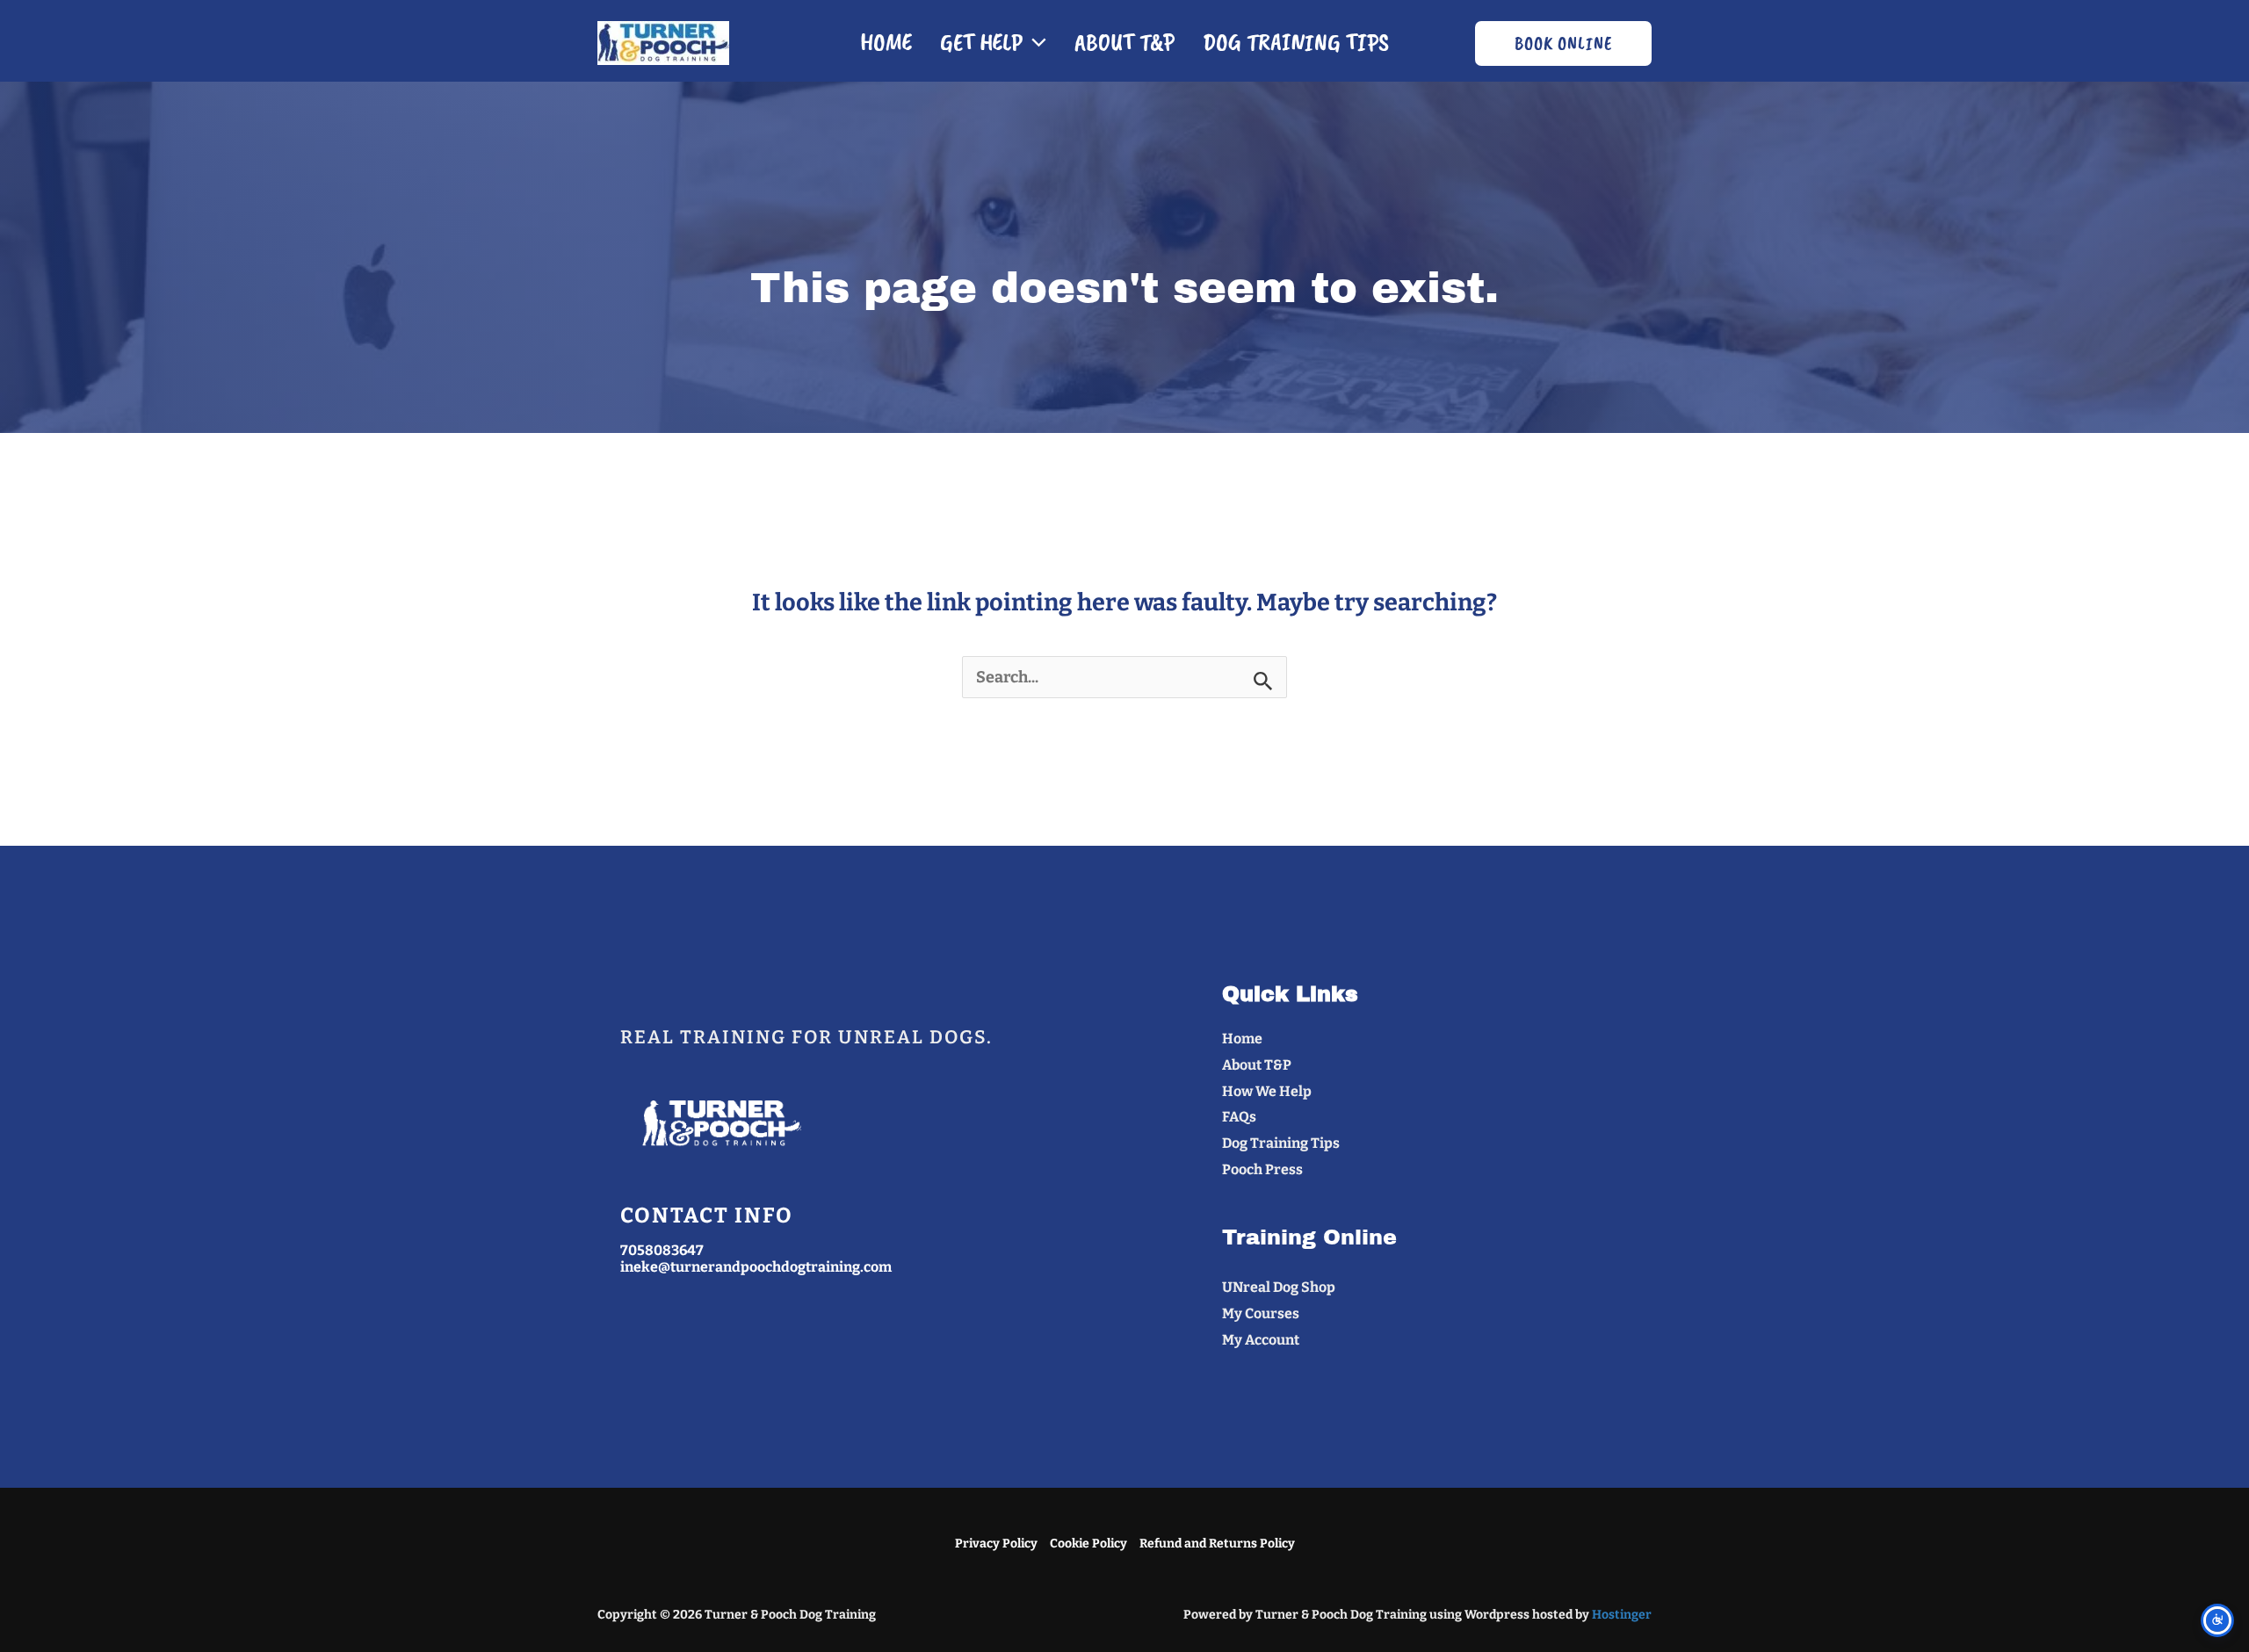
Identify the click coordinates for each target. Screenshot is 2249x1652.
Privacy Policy (996, 1544)
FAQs (1239, 1117)
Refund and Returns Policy (1217, 1544)
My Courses (1261, 1313)
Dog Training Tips (1296, 42)
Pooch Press (1262, 1169)
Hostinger (1622, 1615)
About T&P (1124, 42)
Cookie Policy (1088, 1544)
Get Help (981, 42)
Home (886, 42)
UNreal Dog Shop (1279, 1287)
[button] (1034, 42)
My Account (1261, 1340)
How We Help (1267, 1091)
